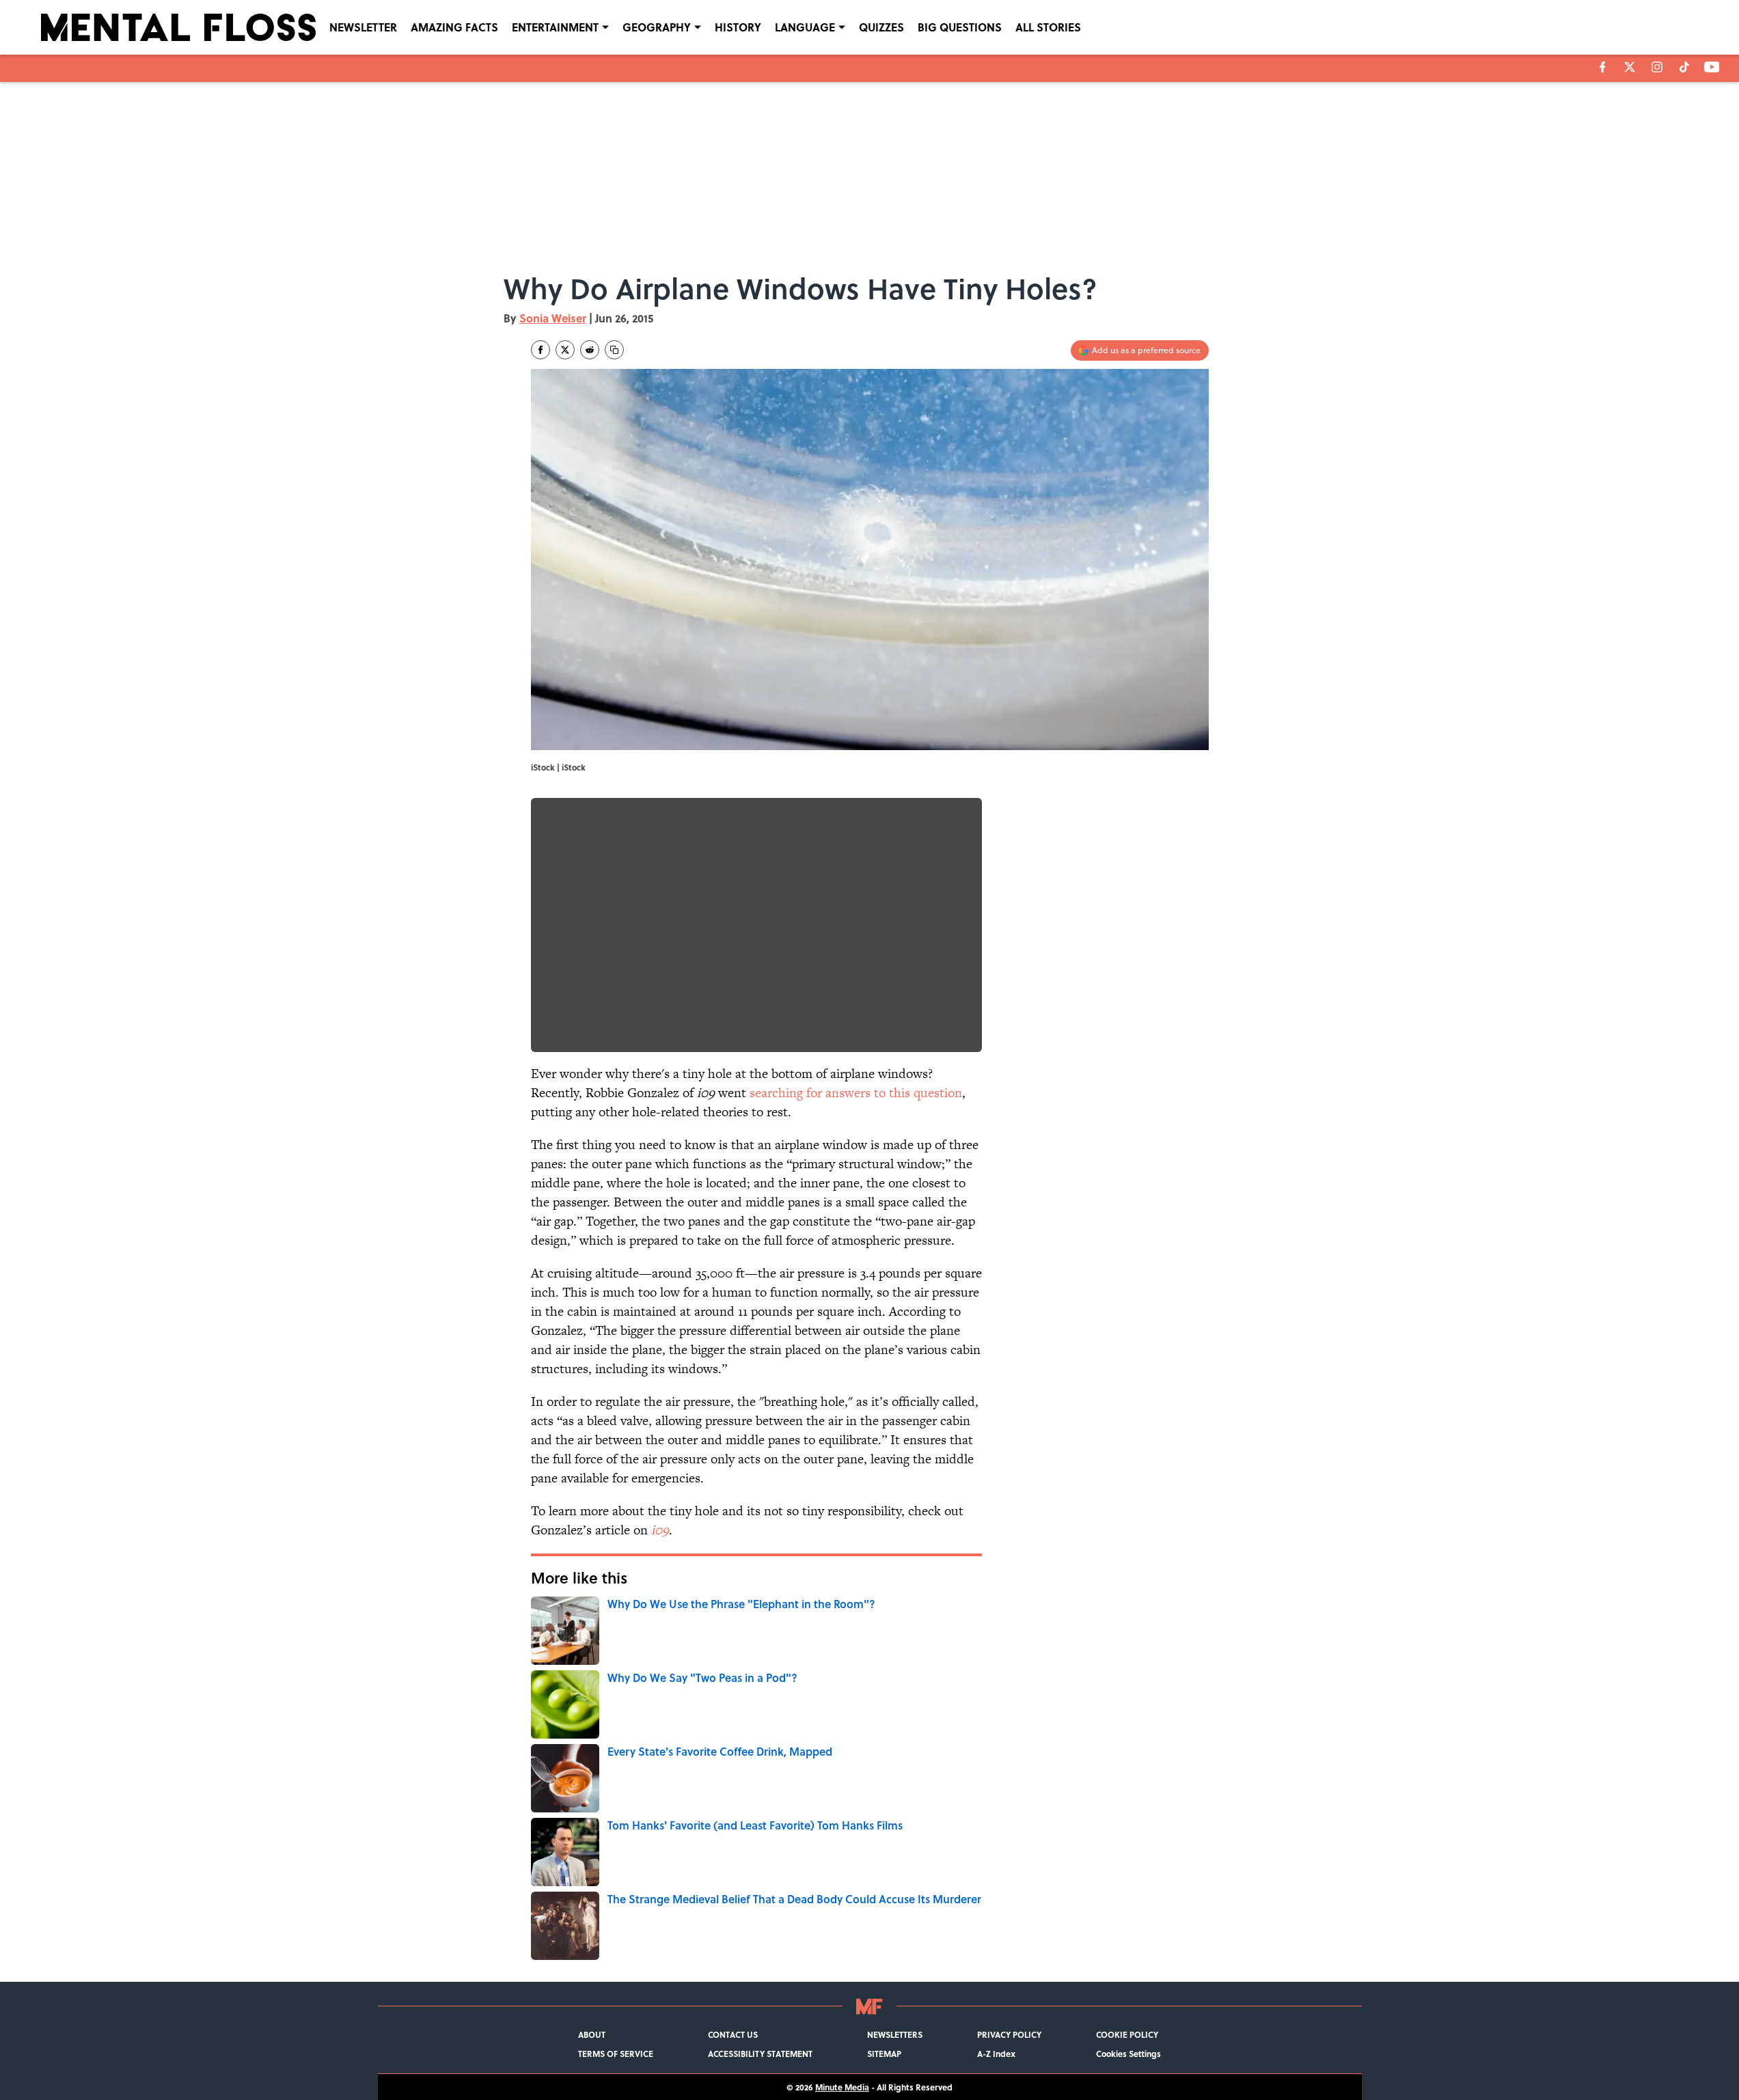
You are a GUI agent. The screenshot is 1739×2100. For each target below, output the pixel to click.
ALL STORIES (1048, 27)
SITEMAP (884, 2054)
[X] (1630, 67)
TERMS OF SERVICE (616, 2054)
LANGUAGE (805, 27)
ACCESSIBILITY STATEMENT (760, 2054)
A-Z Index (996, 2054)
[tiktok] (1684, 67)
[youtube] (1712, 67)
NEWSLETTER (363, 27)
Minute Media (842, 2087)
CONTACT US (733, 2034)
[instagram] (1657, 67)
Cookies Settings (1128, 2054)
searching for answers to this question (856, 1093)
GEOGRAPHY (657, 27)
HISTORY (738, 27)
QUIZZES (881, 27)
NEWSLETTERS (895, 2034)
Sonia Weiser (553, 318)
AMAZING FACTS (454, 27)
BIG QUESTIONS (960, 27)
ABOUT (592, 2034)
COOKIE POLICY (1127, 2034)
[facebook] (1603, 67)
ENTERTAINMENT (555, 27)
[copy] (614, 350)
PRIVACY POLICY (1009, 2034)
